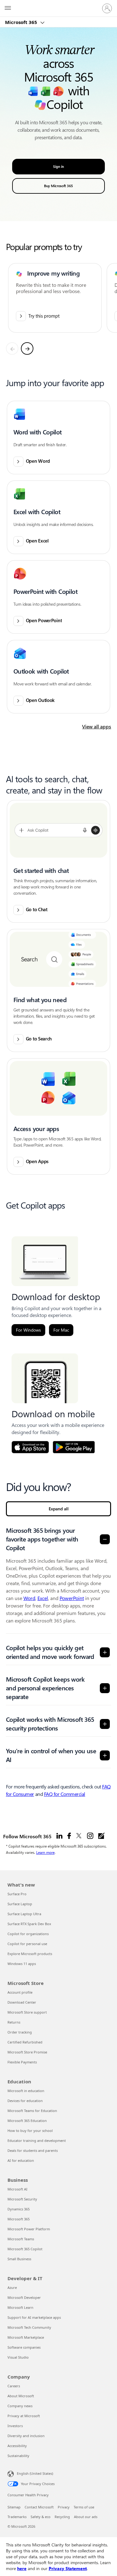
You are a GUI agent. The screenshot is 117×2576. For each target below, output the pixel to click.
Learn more (45, 1852)
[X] (79, 1836)
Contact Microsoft (39, 2507)
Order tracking (20, 2032)
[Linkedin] (59, 1836)
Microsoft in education (26, 2091)
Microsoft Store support (27, 2012)
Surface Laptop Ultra (24, 1914)
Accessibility (17, 2446)
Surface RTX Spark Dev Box (29, 1924)
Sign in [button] (58, 167)
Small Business (19, 2259)
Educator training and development (37, 2140)
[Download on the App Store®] (30, 1447)
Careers (14, 2386)
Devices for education (25, 2101)
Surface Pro (17, 1894)
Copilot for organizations (28, 1934)
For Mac (61, 1330)
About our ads (86, 2517)
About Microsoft (21, 2396)
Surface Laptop (20, 1904)
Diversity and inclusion (26, 2436)
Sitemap (14, 2507)
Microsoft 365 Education (27, 2121)
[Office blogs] (101, 1836)
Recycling (62, 2517)
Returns (14, 2022)
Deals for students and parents (33, 2150)
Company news (20, 2406)
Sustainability (18, 2456)
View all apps (97, 727)
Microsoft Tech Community (29, 2327)
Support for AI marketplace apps (34, 2317)
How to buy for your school (30, 2131)
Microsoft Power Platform (29, 2229)
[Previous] (12, 348)
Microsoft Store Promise (27, 2052)
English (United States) (35, 2473)
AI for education (21, 2160)
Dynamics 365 (19, 2209)
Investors (15, 2426)
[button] (59, 438)
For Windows (28, 1330)
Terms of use (84, 2507)
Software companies (24, 2347)
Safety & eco (41, 2517)
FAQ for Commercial (65, 1794)
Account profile (20, 1992)
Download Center (22, 2002)
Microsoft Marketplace (26, 2337)
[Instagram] (90, 1836)
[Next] (27, 348)
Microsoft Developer (24, 2297)
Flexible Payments (22, 2062)
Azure (12, 2287)
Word (29, 1598)
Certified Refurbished (25, 2042)
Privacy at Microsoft (24, 2416)
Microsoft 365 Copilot (25, 2249)
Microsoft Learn (20, 2307)
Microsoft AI (17, 2189)
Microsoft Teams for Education (32, 2111)
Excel (43, 1598)
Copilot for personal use (27, 1944)
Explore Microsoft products (30, 1954)
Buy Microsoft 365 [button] (58, 186)
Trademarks (17, 2517)
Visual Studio (18, 2357)
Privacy (64, 2507)
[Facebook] (69, 1836)
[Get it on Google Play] (74, 1447)
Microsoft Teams (21, 2239)
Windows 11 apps (22, 1964)
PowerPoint (72, 1598)
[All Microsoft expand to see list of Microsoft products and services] (8, 8)
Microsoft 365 (22, 22)
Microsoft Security (22, 2199)
